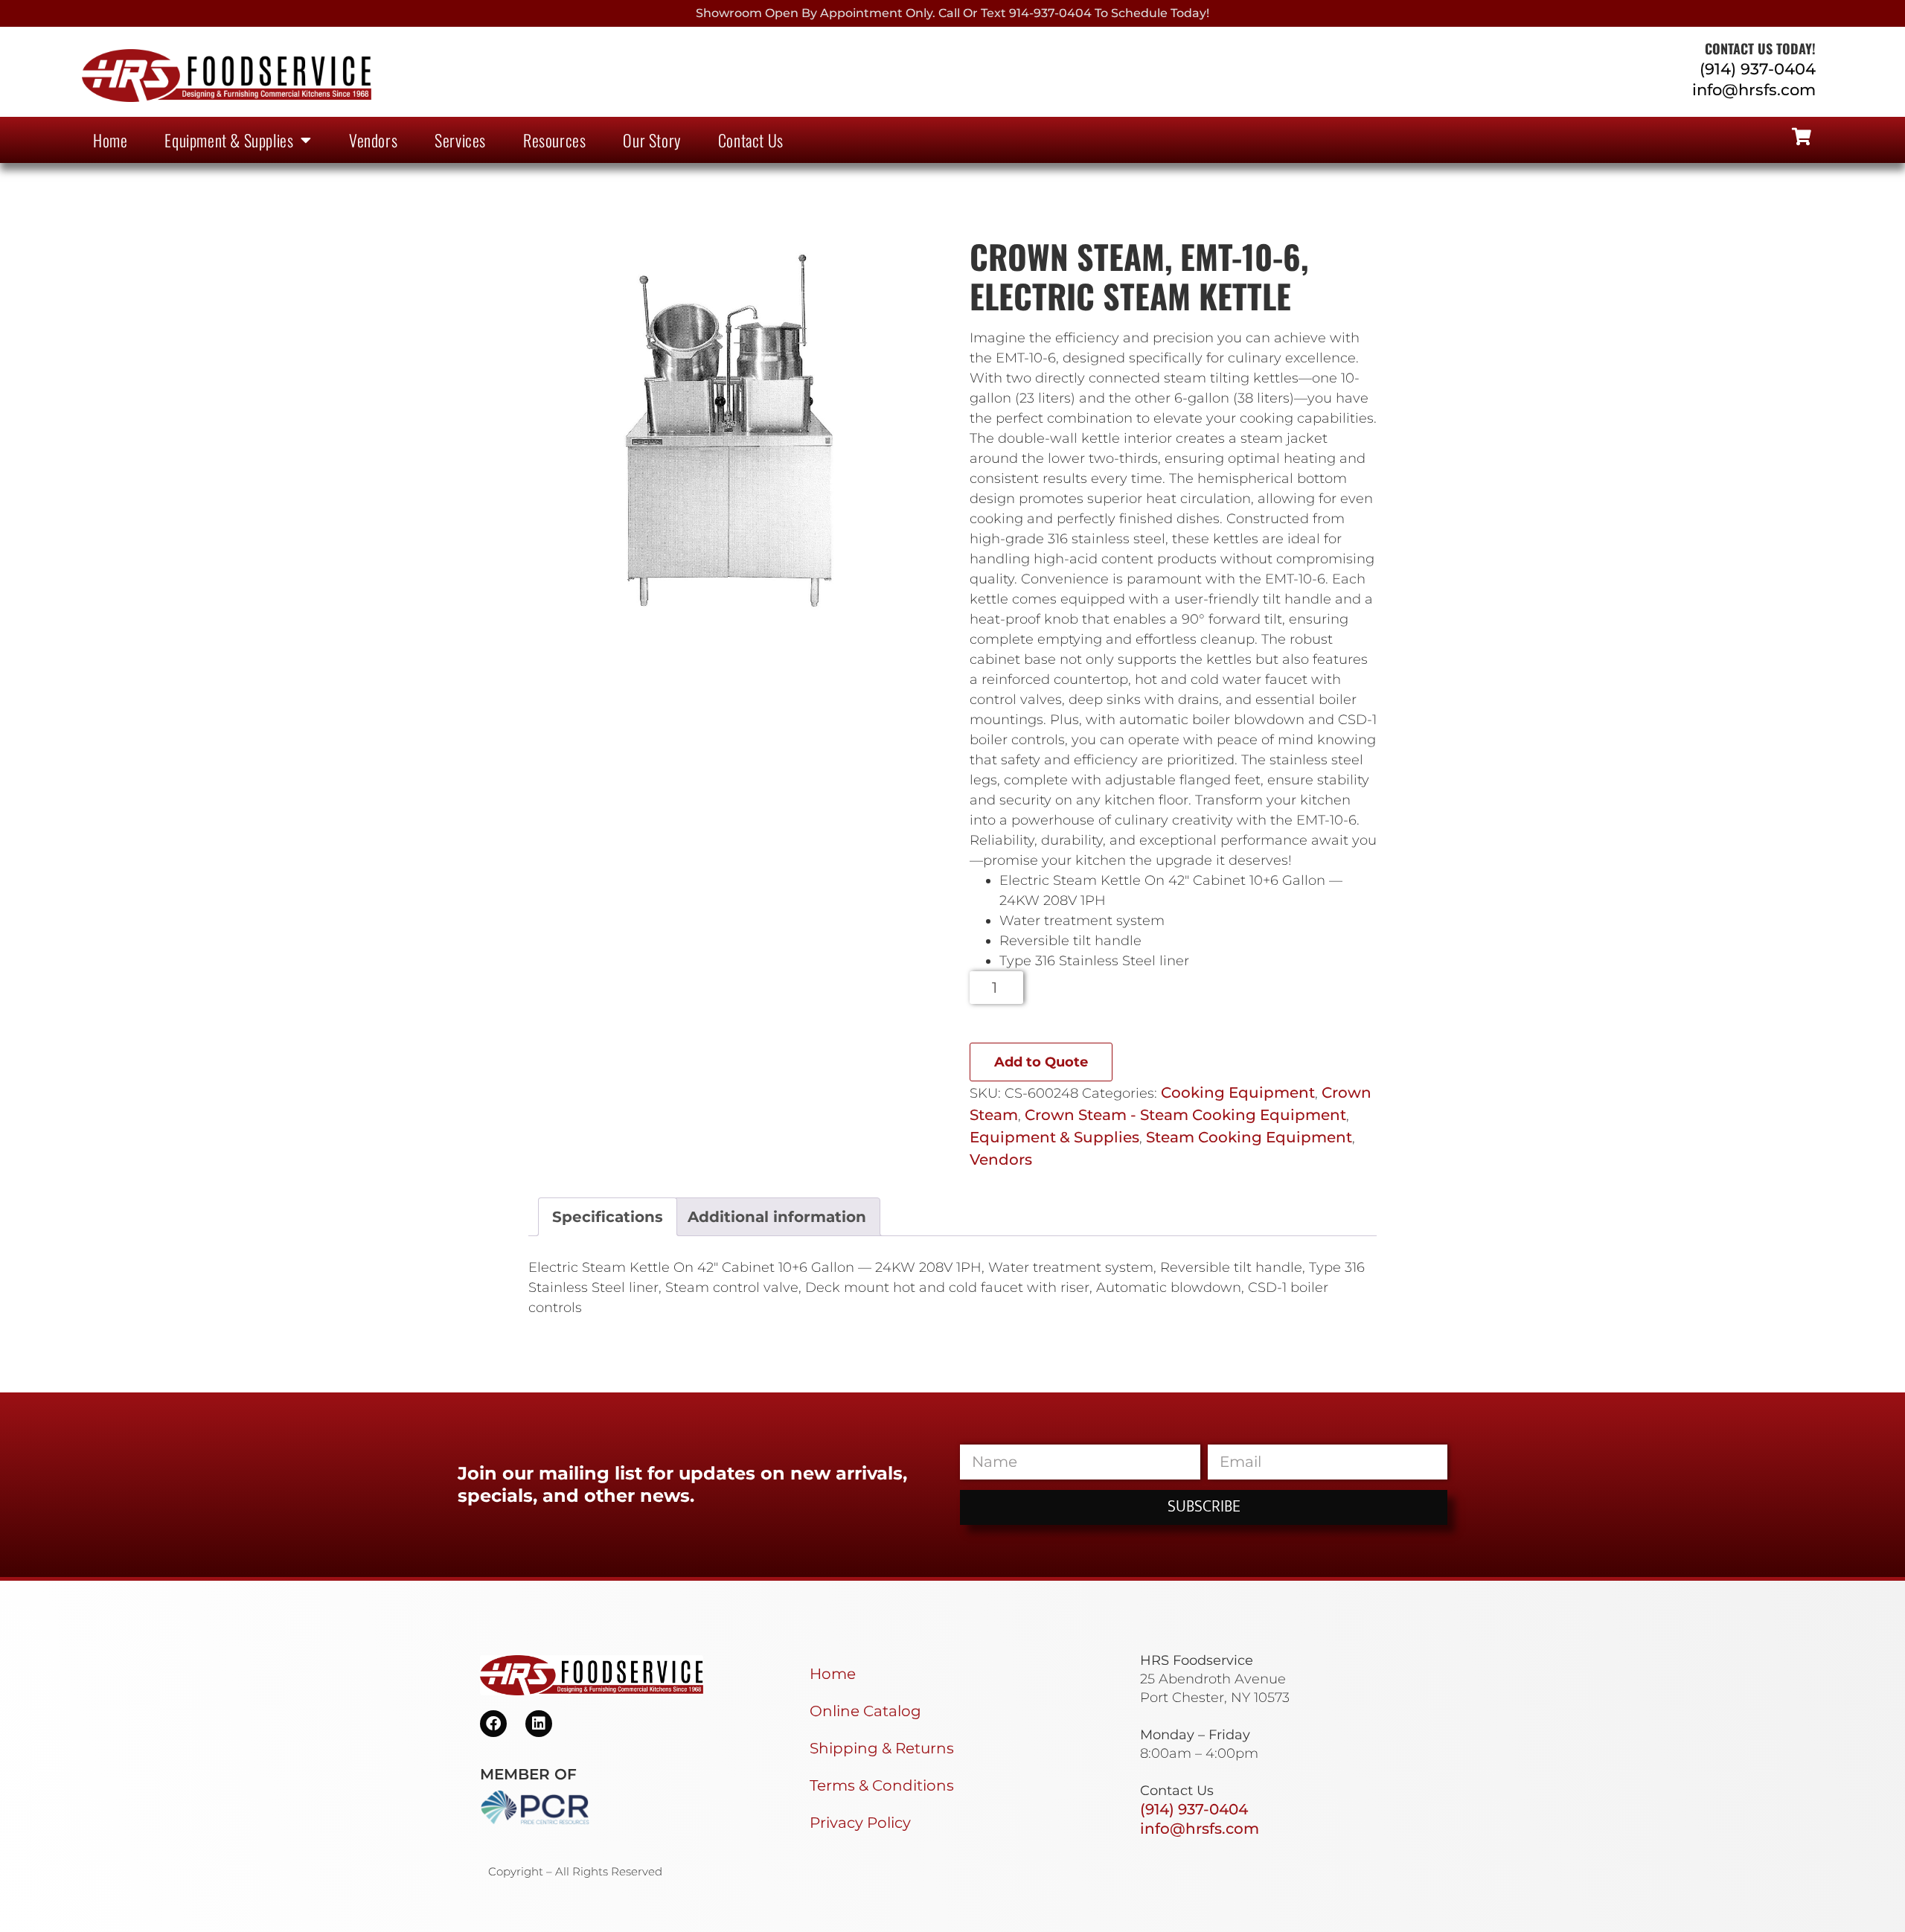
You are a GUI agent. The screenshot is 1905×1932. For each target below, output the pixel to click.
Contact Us (751, 140)
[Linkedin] (539, 1724)
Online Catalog (865, 1711)
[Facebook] (493, 1724)
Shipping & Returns (882, 1748)
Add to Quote (1041, 1062)
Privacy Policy (860, 1823)
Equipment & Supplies (229, 140)
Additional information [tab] (777, 1217)
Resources (554, 140)
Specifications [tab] (608, 1217)
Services (460, 140)
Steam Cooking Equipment (1249, 1137)
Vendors (373, 140)
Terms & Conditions (882, 1785)
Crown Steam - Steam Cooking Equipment (1185, 1115)
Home (110, 140)
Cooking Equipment (1238, 1093)
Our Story (651, 140)
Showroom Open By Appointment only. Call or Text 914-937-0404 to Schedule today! (952, 13)
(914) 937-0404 (1758, 69)
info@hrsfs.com (1754, 90)
